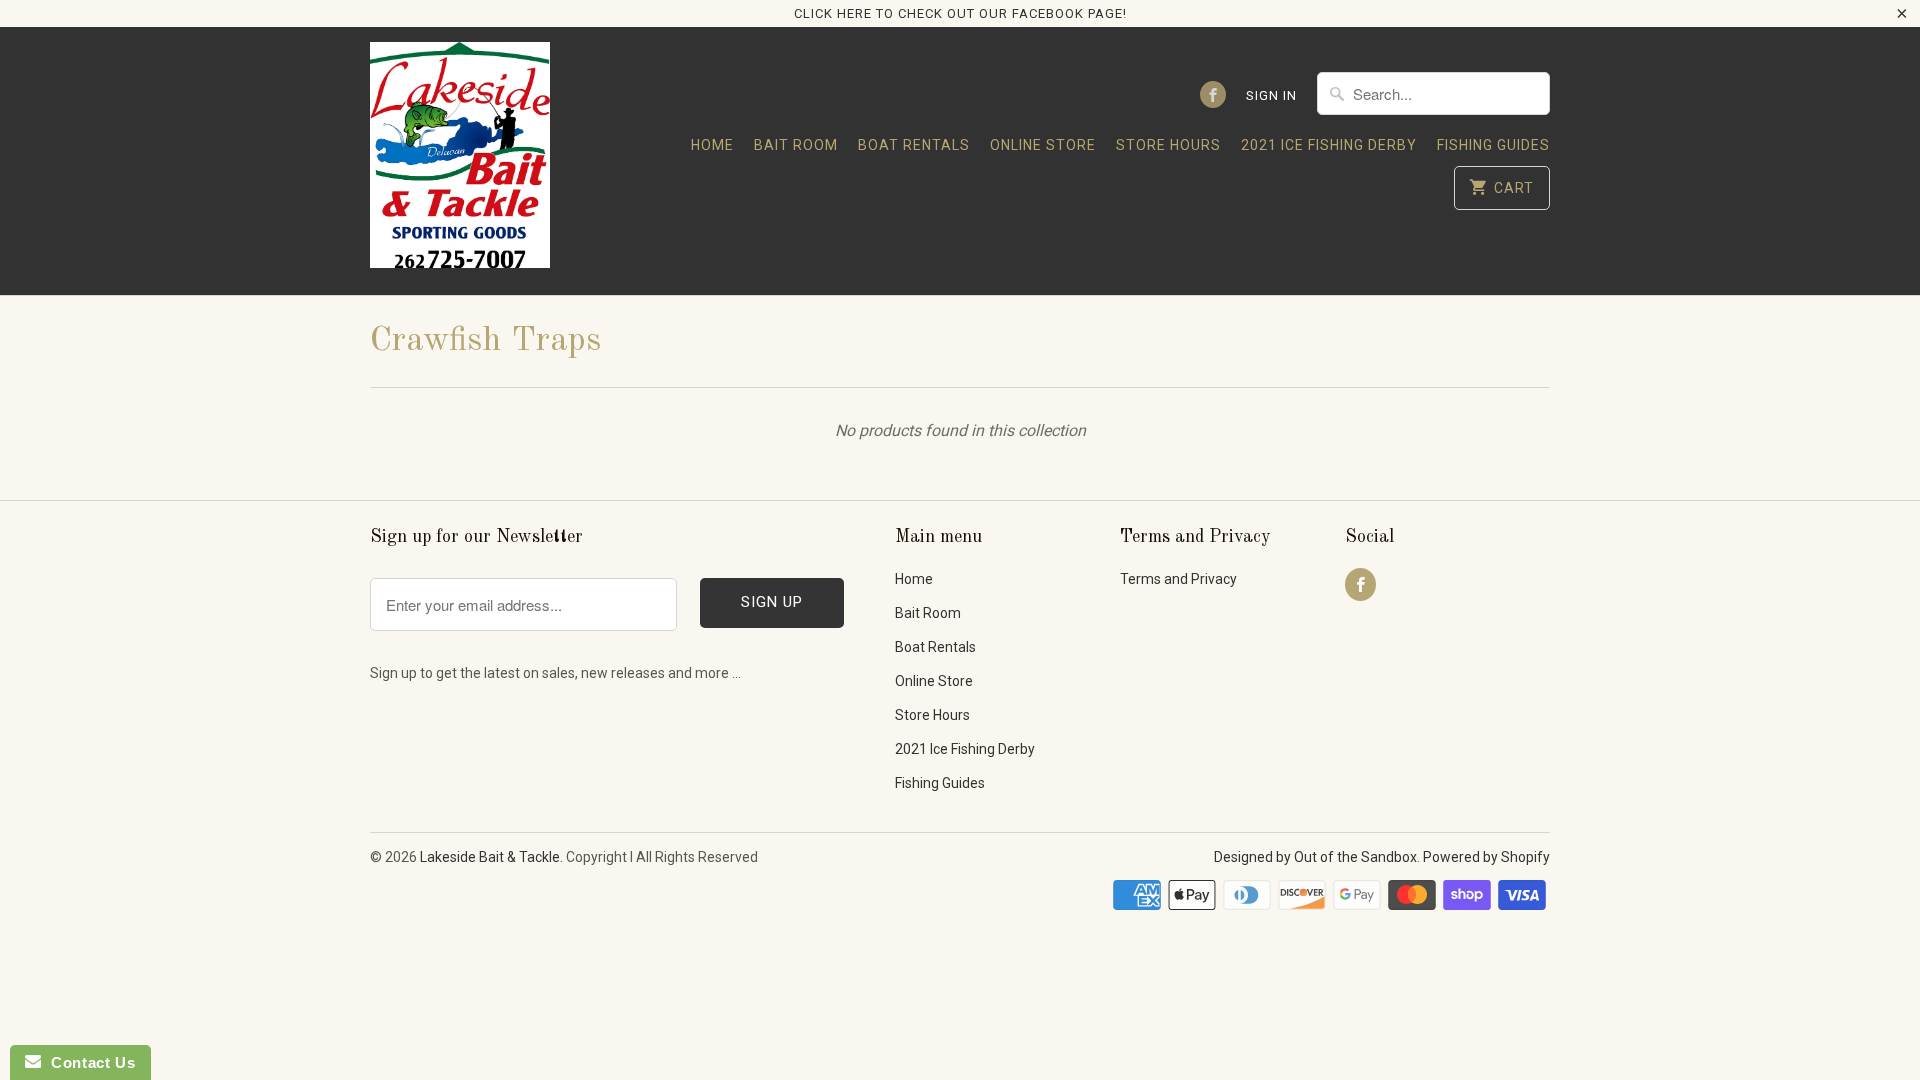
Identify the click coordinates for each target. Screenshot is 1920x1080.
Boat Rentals (914, 145)
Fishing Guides (1493, 145)
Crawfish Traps (485, 341)
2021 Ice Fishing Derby (1329, 145)
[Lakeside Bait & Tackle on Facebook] (1213, 94)
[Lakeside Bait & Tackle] (460, 160)
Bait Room (796, 145)
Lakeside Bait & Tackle (490, 857)
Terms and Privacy (1178, 579)
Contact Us (88, 1062)
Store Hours (1168, 145)
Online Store (1043, 145)
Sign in (1271, 95)
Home (712, 145)
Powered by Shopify (1486, 857)
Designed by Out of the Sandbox (1315, 857)
